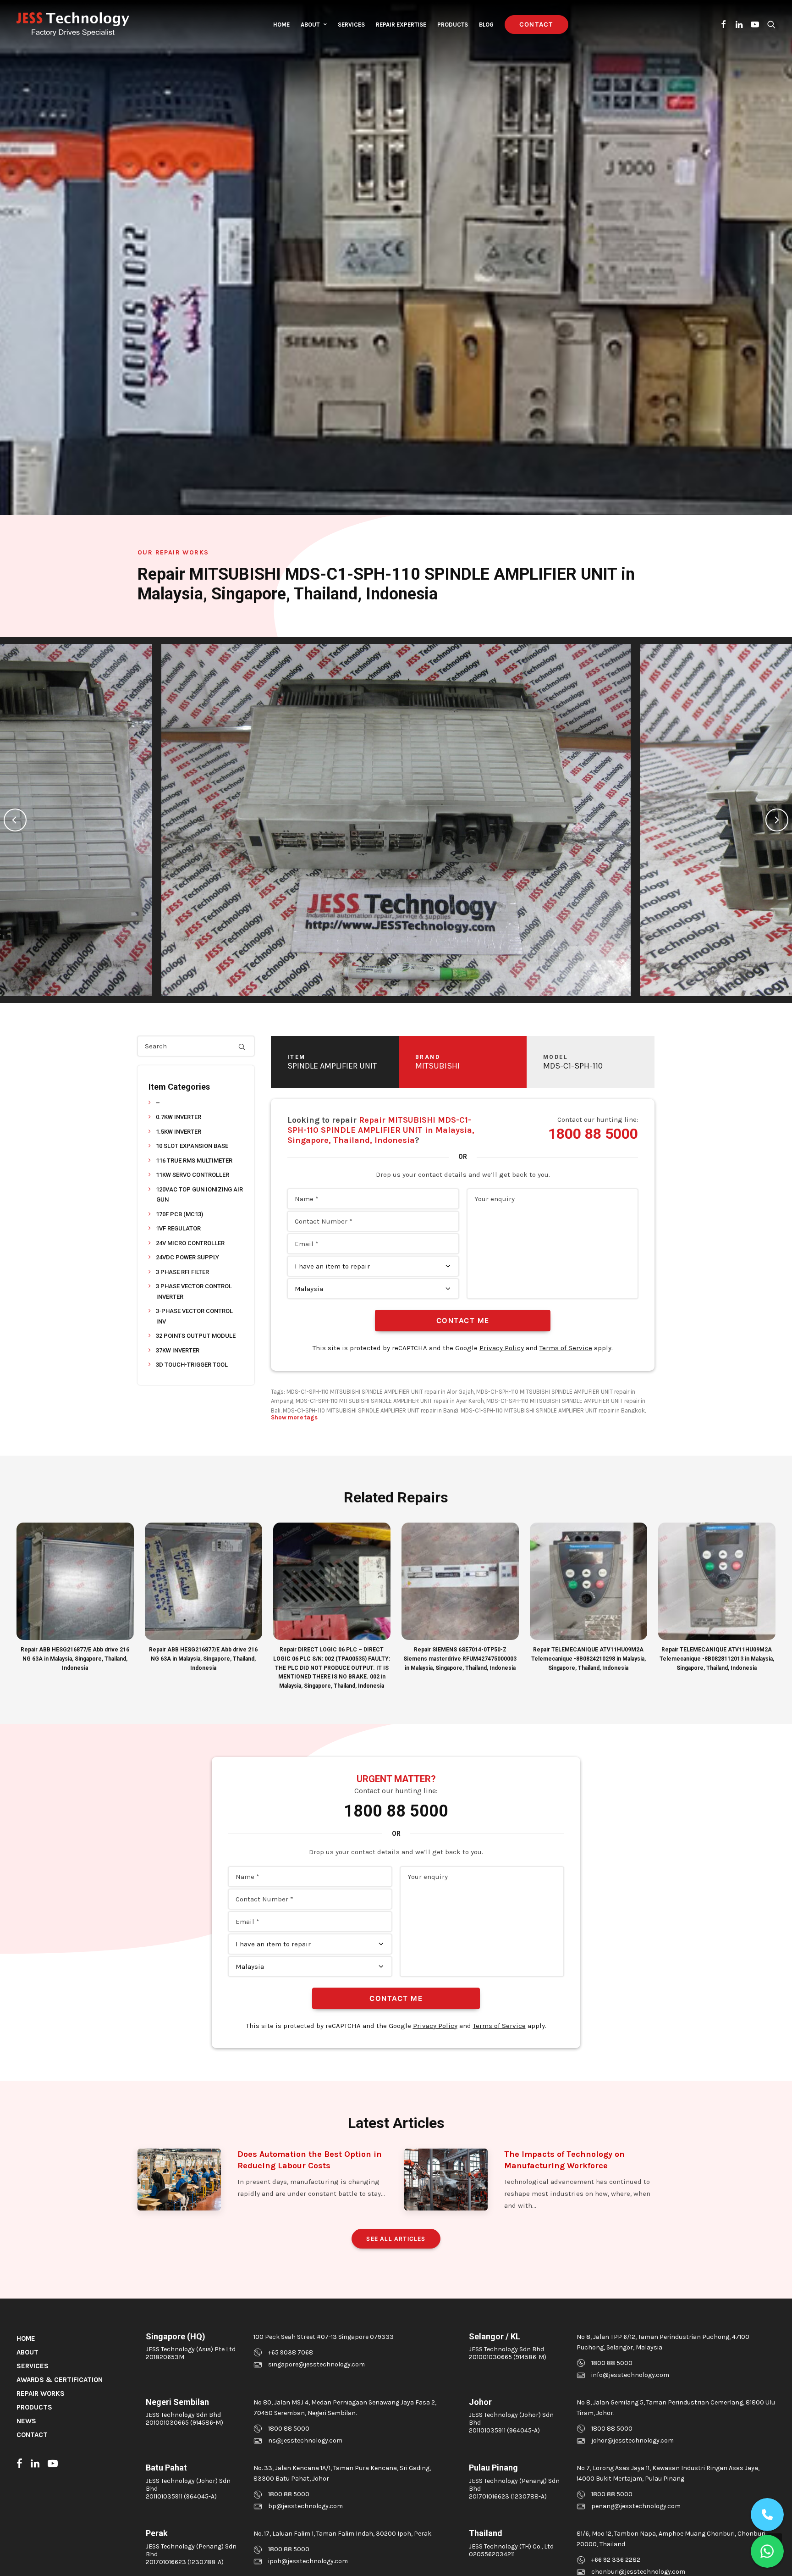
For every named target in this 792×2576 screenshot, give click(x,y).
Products (453, 25)
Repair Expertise (401, 25)
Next (777, 820)
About (310, 25)
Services (351, 25)
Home (281, 25)
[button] (724, 24)
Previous (15, 820)
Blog (486, 25)
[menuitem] (281, 24)
